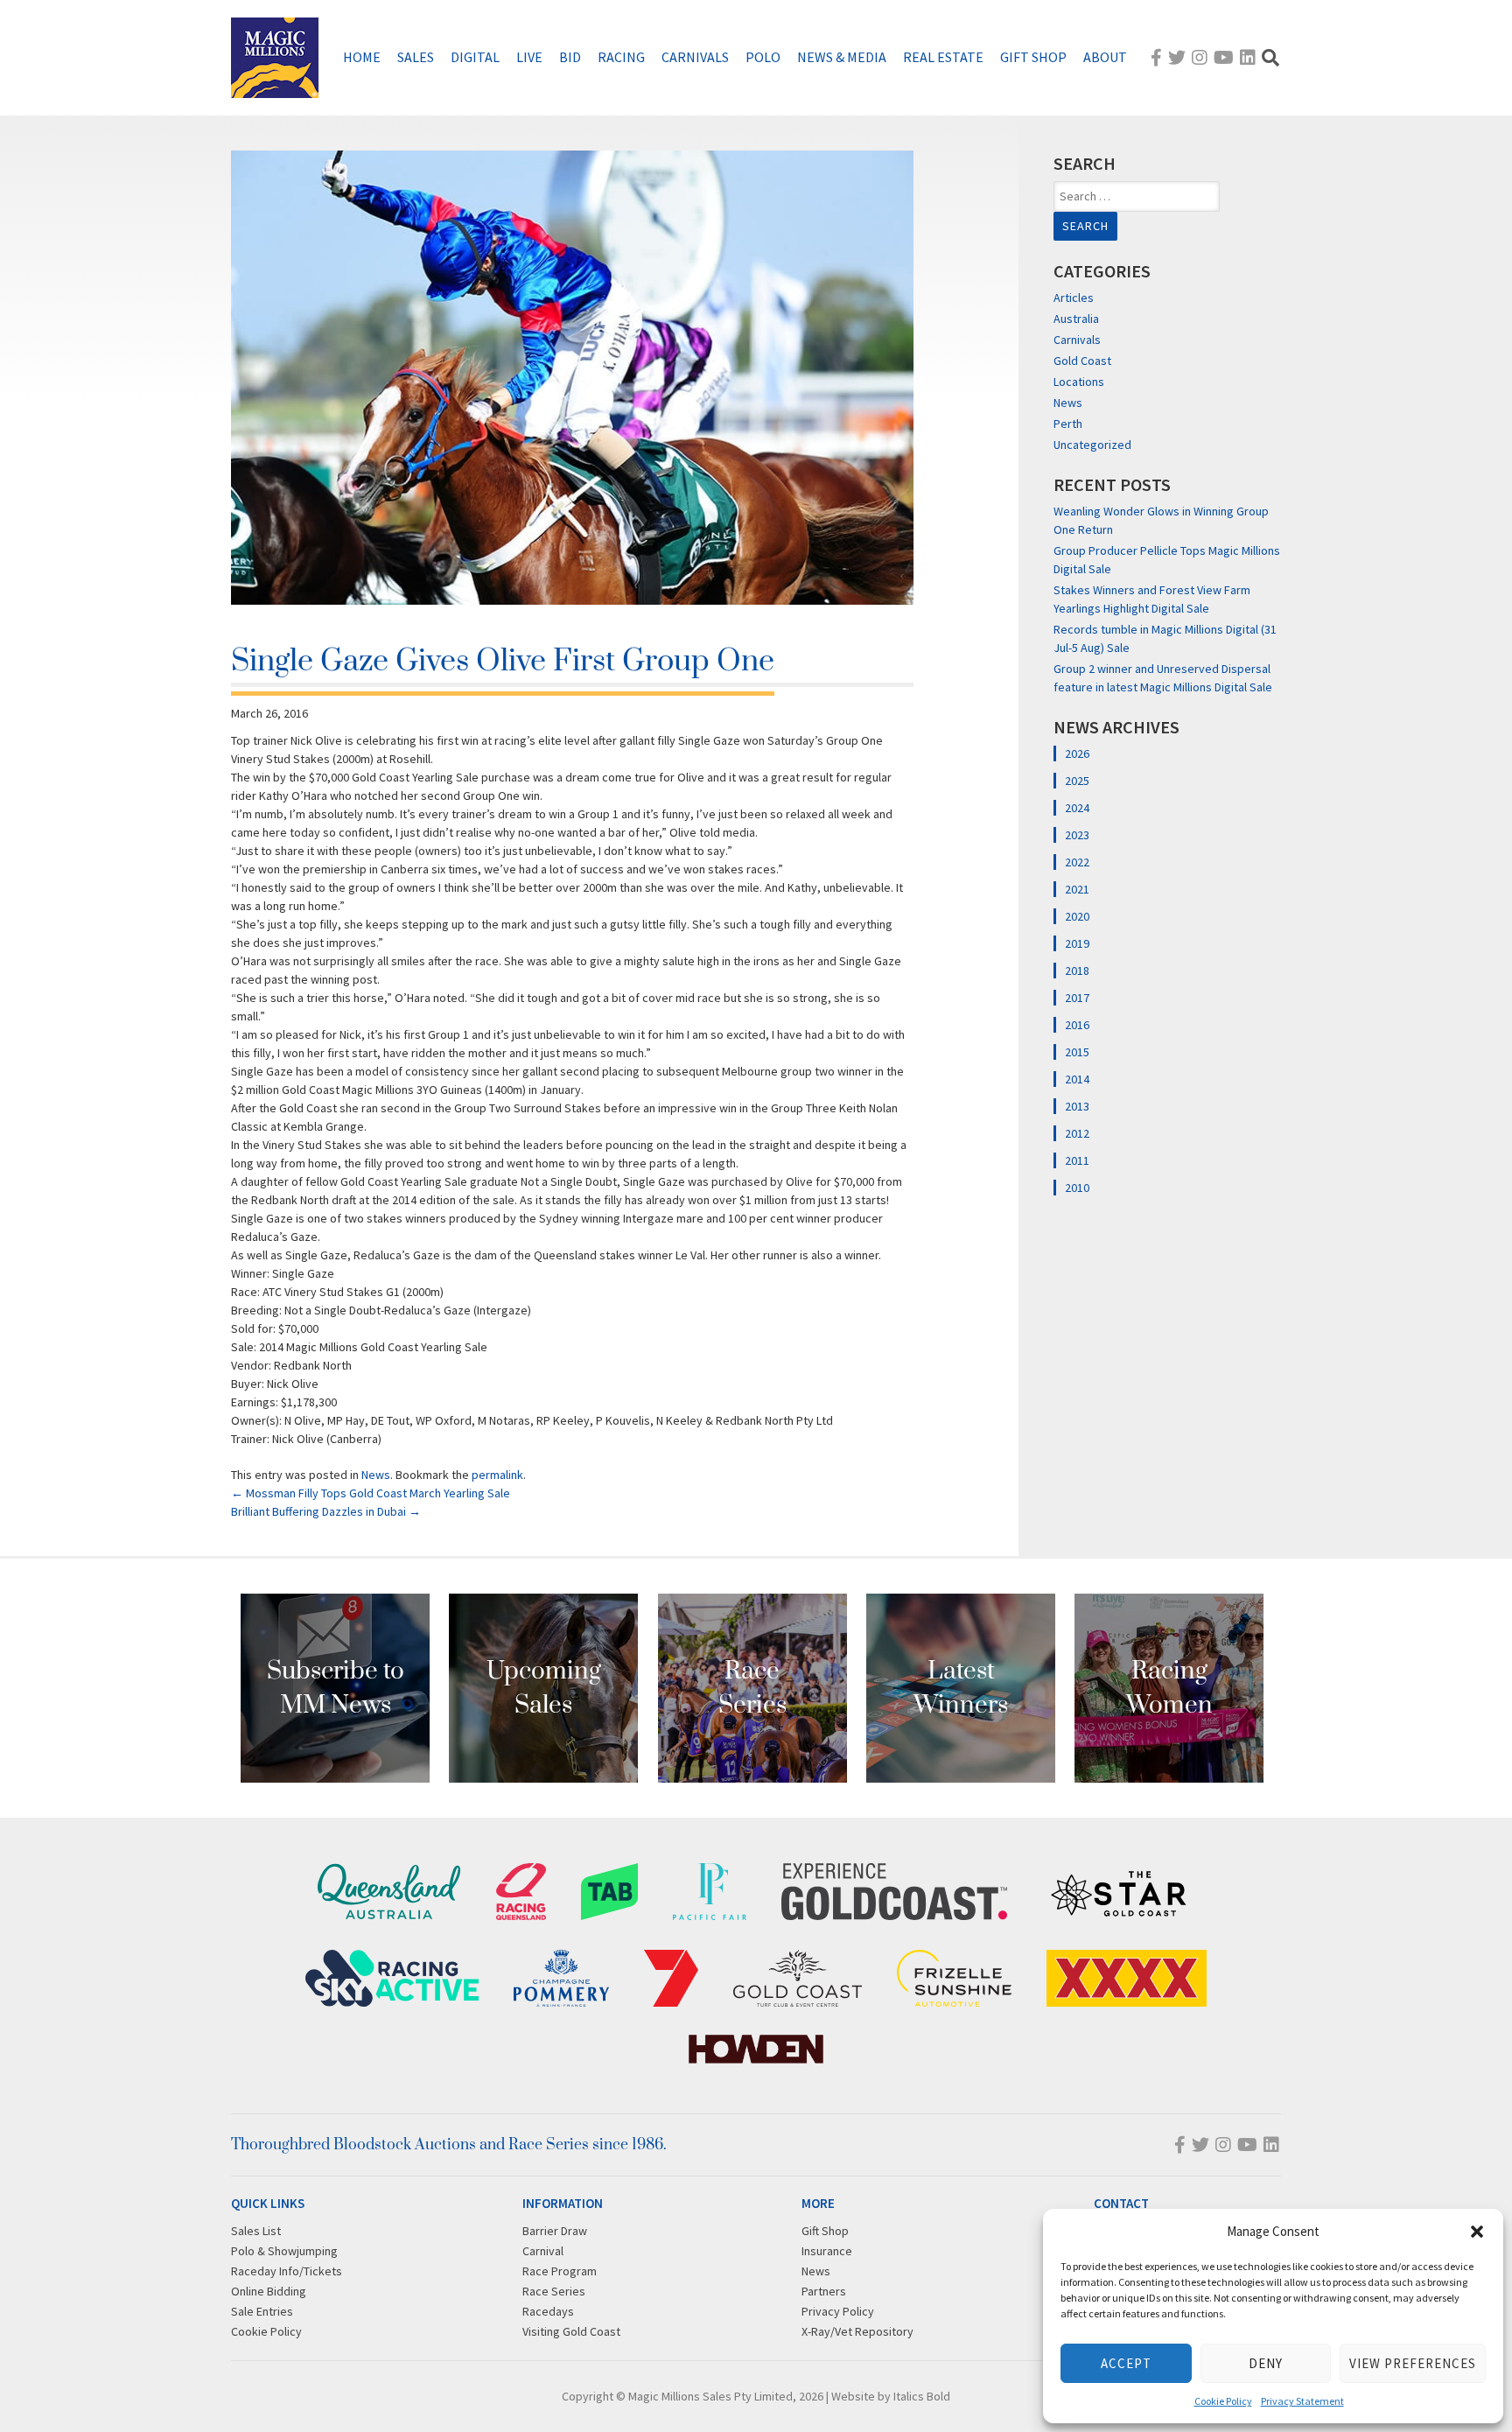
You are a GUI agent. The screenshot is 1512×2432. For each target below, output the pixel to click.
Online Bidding (269, 2291)
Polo (763, 57)
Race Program (560, 2271)
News (376, 1475)
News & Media (842, 57)
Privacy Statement (1302, 2401)
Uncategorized (1092, 445)
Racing (621, 57)
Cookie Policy (1223, 2401)
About (1105, 57)
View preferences (1413, 2363)
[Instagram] (1200, 57)
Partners (824, 2291)
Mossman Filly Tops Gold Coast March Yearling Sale (371, 1493)
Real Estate (943, 57)
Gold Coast (1082, 361)
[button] (1477, 2232)
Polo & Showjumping (284, 2251)
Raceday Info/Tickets (287, 2271)
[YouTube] (1224, 57)
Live (529, 57)
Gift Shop (1033, 57)
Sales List (256, 2231)
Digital (475, 57)
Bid (570, 57)
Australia (1076, 319)
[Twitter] (1177, 57)
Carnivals (695, 57)
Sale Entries (262, 2311)
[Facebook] (1156, 57)
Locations (1079, 382)
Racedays (548, 2311)
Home (362, 57)
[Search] (1270, 57)
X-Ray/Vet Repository (857, 2331)
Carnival (543, 2251)
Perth (1068, 424)
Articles (1074, 298)
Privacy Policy (838, 2311)
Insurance (827, 2251)
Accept (1126, 2363)
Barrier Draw (555, 2231)
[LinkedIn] (1248, 57)
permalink (497, 1475)
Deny (1266, 2363)
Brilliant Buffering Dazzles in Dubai (326, 1511)
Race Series (554, 2291)
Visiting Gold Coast (571, 2331)
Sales (416, 57)
